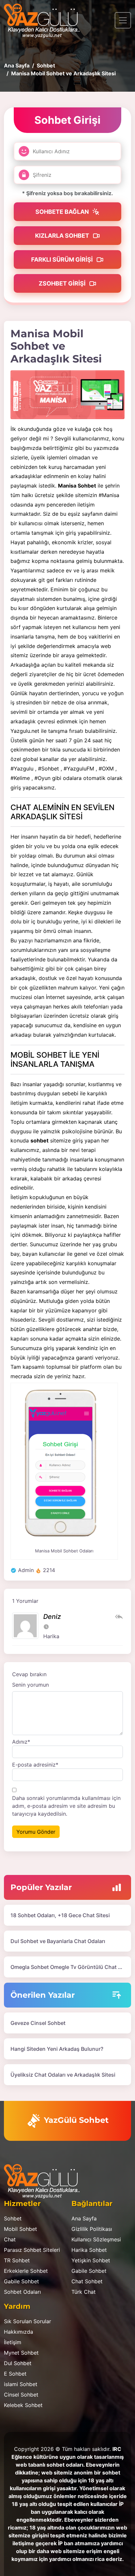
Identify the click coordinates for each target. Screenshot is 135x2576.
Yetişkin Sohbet (91, 2260)
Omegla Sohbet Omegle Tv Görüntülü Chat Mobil (71, 1967)
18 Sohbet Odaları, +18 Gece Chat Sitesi (60, 1915)
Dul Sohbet (18, 2363)
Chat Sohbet (87, 2281)
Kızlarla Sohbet (63, 236)
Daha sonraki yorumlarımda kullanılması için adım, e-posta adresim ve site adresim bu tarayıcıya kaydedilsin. (66, 1806)
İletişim (13, 2342)
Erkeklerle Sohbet (26, 2271)
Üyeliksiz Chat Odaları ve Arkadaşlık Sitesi (63, 2075)
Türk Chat (84, 2292)
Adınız (21, 1742)
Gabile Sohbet (21, 2281)
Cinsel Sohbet (21, 2395)
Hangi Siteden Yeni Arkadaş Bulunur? (57, 2049)
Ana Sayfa (84, 2218)
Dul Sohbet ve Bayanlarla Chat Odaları (58, 1941)
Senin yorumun (30, 1685)
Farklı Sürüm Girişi (63, 259)
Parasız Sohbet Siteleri (32, 2250)
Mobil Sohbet (20, 2229)
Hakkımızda (19, 2332)
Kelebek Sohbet (23, 2405)
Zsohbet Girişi (63, 283)
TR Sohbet (17, 2260)
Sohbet (13, 2218)
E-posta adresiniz (35, 1765)
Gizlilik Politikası (92, 2229)
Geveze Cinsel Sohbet (38, 2023)
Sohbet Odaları (22, 2292)
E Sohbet (15, 2374)
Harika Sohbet (89, 2250)
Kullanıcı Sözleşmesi (96, 2239)
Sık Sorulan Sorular (28, 2321)
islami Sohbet (21, 2384)
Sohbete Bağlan (63, 212)
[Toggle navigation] (123, 20)
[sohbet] (45, 20)
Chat (10, 2239)
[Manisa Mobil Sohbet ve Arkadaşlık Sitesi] (67, 395)
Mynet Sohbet (21, 2353)
